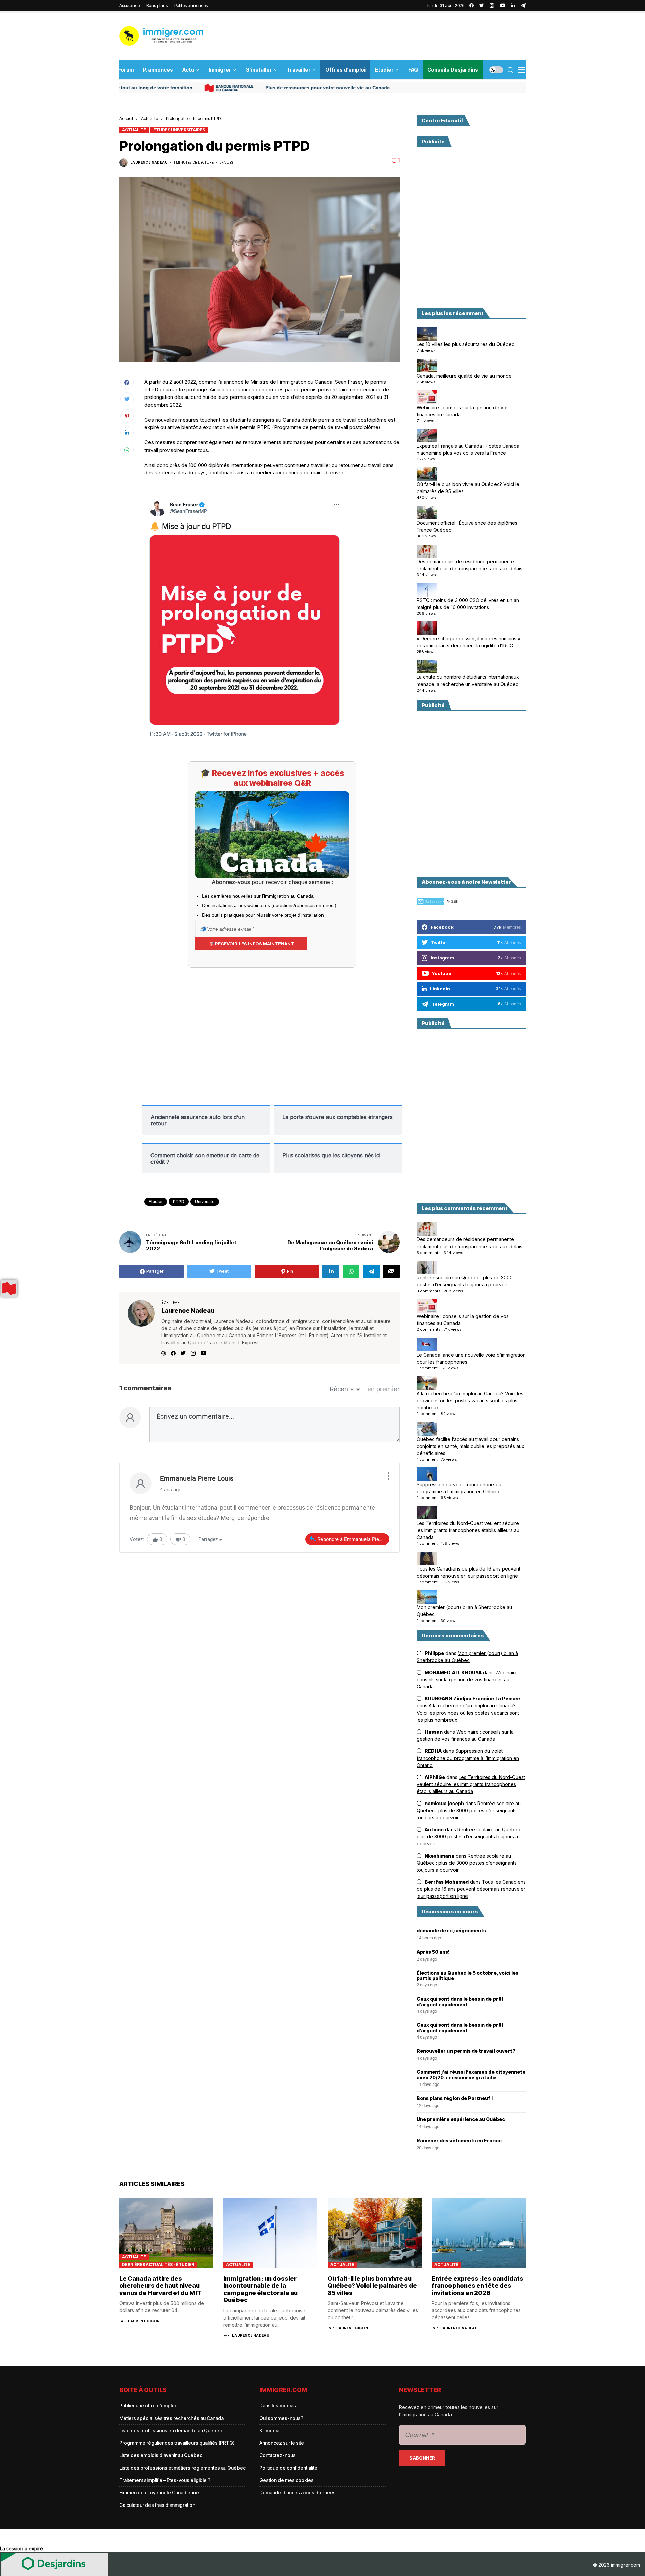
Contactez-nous (277, 2455)
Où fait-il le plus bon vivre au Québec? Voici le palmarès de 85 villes (468, 488)
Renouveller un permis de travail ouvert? (466, 2051)
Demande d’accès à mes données (297, 2493)
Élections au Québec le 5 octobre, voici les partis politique (467, 1976)
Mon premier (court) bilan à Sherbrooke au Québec (464, 1611)
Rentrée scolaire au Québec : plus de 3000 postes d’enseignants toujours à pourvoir (465, 1281)
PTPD (179, 1201)
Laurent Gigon (144, 2321)
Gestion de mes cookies (287, 2480)
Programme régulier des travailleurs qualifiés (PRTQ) (177, 2443)
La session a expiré (21, 2549)
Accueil (126, 118)
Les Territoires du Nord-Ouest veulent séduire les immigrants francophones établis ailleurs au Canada (468, 1530)
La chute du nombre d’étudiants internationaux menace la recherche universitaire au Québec (468, 681)
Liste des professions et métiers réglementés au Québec (182, 2468)
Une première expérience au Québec (461, 2119)
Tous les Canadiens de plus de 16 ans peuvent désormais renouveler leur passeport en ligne (468, 1572)
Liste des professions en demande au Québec (171, 2430)
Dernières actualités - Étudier (158, 2265)
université (205, 1201)
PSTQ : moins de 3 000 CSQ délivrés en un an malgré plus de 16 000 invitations (468, 604)
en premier (383, 1389)
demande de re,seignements (451, 1931)
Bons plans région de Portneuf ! (455, 2098)
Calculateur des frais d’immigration (157, 2505)
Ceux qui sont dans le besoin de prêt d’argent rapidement (460, 2002)
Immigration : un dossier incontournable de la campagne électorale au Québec (261, 2289)
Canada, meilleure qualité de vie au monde (464, 376)
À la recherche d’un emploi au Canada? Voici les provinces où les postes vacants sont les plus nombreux (470, 1400)
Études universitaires (179, 130)
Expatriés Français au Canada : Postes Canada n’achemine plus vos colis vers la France (468, 449)
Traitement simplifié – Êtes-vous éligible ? (165, 2480)
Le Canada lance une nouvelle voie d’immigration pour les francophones (471, 1358)
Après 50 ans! (433, 1952)
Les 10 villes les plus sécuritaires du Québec (465, 344)
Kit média (269, 2430)
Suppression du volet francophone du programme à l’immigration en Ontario (459, 1488)
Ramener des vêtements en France (459, 2141)
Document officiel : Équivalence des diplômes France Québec (467, 526)
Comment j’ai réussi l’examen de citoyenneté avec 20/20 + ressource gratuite (471, 2075)
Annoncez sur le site (282, 2443)
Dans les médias (278, 2406)
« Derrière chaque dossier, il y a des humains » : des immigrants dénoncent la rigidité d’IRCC (470, 642)
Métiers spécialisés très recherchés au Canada (171, 2418)
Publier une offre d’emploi (147, 2406)
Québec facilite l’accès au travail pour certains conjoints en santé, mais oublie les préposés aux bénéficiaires (470, 1446)
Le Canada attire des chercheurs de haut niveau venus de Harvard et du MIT (160, 2286)
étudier (156, 1201)
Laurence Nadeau (149, 162)
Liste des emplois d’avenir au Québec (161, 2455)
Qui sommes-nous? (281, 2418)
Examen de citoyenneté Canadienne (159, 2493)
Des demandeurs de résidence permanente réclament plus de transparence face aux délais (469, 565)
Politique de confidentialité (288, 2468)
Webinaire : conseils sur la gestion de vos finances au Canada (463, 411)
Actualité (149, 118)
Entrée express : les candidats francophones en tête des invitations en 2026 (478, 2286)
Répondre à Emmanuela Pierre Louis (353, 1539)
